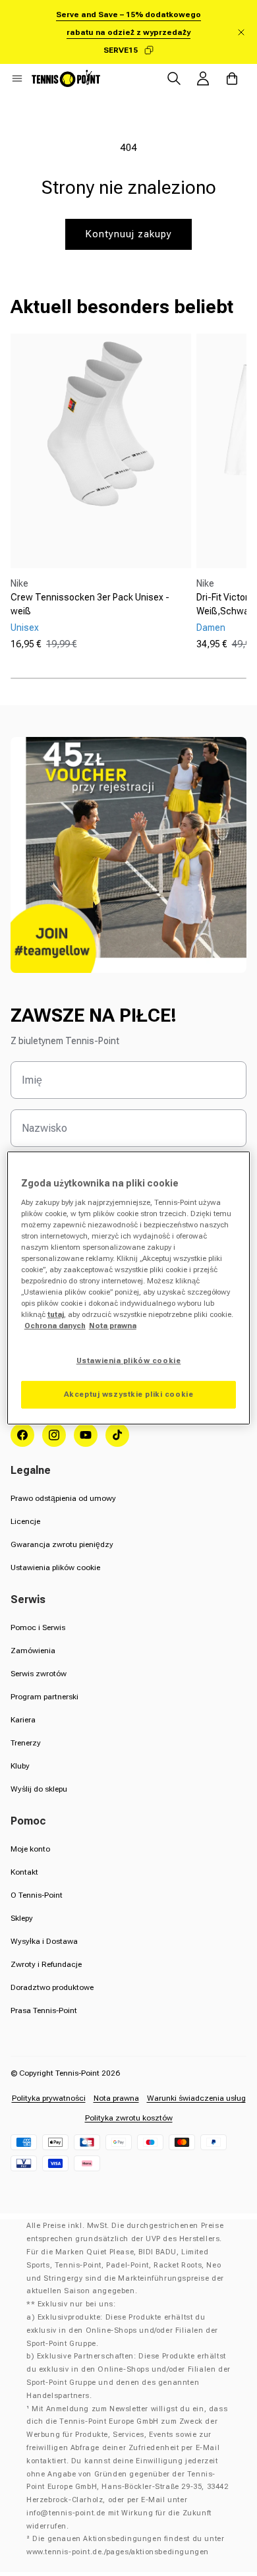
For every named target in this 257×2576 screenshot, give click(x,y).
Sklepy (22, 1918)
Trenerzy (26, 1743)
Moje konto (30, 1849)
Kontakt (24, 1872)
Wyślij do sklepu (39, 1789)
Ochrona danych (55, 1326)
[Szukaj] (174, 78)
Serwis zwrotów (39, 1674)
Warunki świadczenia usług (196, 2098)
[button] (17, 78)
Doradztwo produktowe (52, 1987)
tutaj (56, 1314)
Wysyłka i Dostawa (44, 1941)
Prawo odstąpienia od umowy (63, 1498)
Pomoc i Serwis (38, 1627)
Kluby (20, 1766)
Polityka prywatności (49, 2098)
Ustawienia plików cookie (55, 1567)
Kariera (23, 1720)
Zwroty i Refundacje (46, 1964)
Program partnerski (44, 1697)
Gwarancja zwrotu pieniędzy (62, 1544)
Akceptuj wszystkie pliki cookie (129, 1394)
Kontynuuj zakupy (128, 234)
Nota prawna (116, 2098)
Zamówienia (33, 1651)
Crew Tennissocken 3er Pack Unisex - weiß (90, 604)
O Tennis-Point (37, 1895)
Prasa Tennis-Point (44, 2010)
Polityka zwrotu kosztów (129, 2118)
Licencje (25, 1521)
